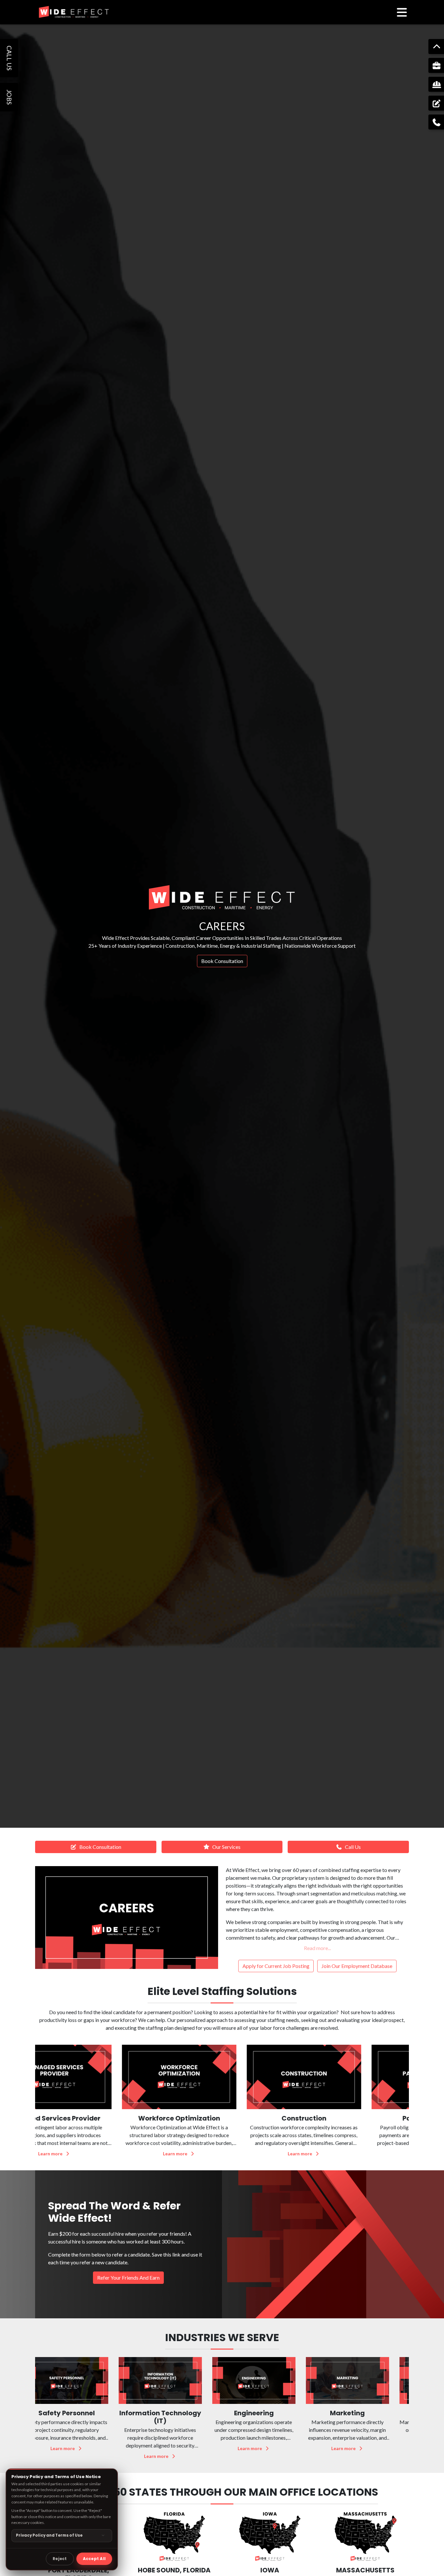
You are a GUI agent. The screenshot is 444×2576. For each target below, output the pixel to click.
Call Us (353, 1847)
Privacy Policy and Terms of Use (49, 2535)
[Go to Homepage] (74, 12)
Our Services (226, 1847)
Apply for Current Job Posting (276, 1966)
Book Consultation (222, 961)
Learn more (94, 2154)
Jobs (9, 97)
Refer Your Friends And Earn (128, 2278)
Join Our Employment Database (357, 1966)
